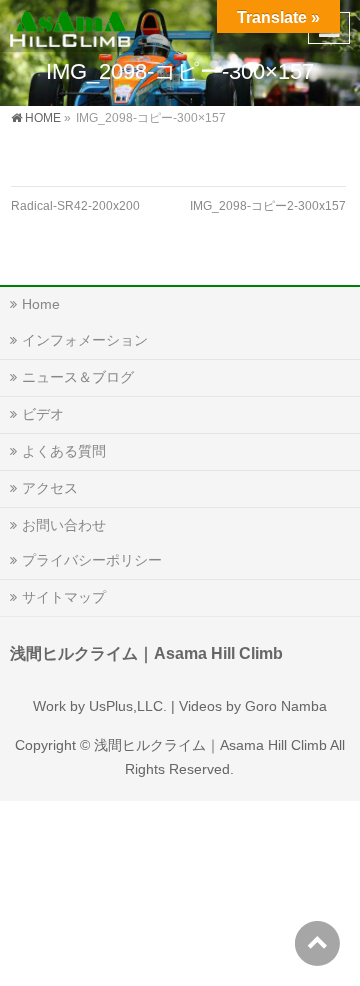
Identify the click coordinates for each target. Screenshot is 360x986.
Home (41, 304)
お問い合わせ (64, 525)
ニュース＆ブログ (78, 377)
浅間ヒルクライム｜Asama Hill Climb (210, 745)
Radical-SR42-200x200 (75, 206)
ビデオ (43, 414)
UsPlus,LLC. (128, 706)
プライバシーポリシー (92, 560)
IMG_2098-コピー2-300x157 (268, 206)
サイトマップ (64, 597)
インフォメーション (85, 340)
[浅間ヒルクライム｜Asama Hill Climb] (71, 25)
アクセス (50, 488)
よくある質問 (64, 451)
